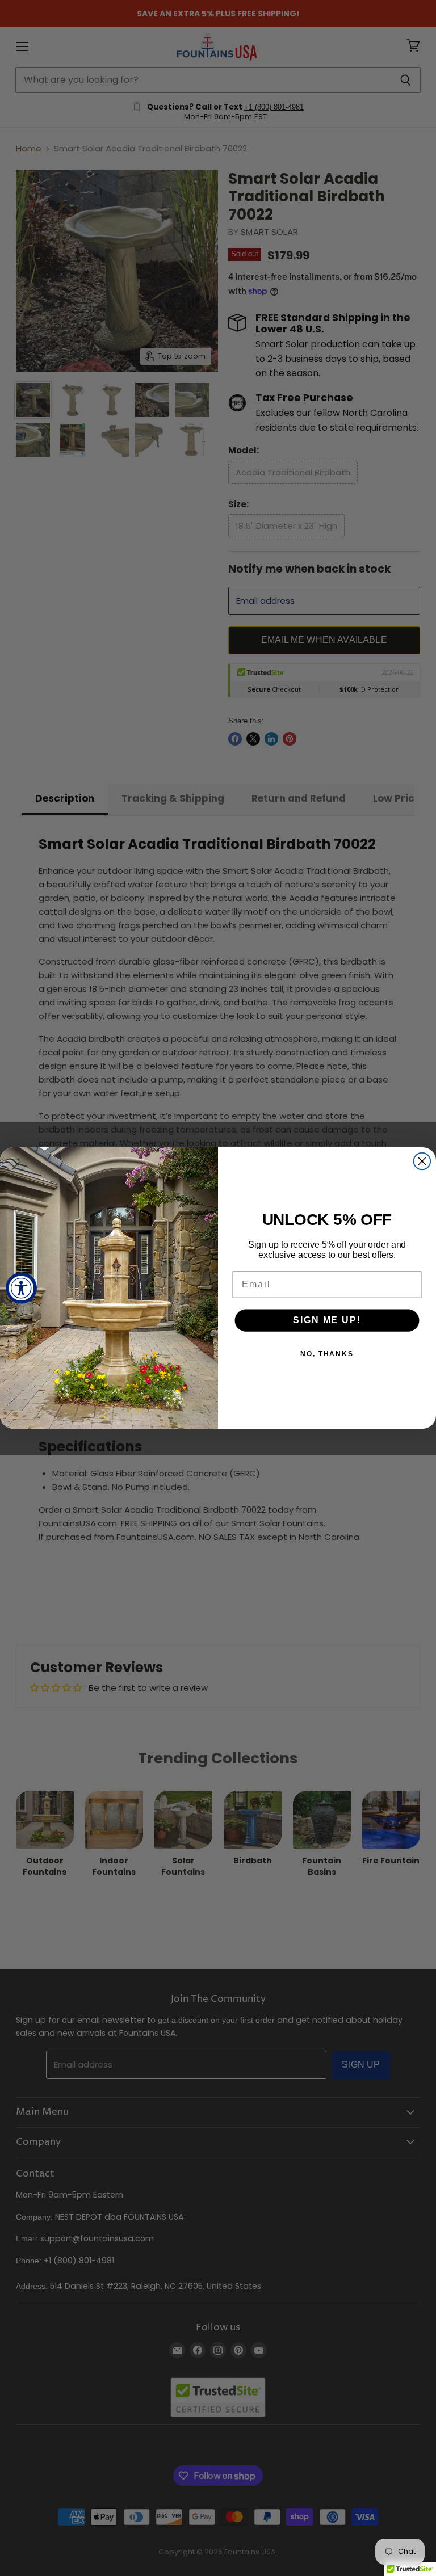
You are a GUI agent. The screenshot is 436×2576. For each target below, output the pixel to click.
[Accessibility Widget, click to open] (21, 1288)
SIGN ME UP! (327, 1320)
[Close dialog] (422, 1161)
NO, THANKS (327, 1354)
